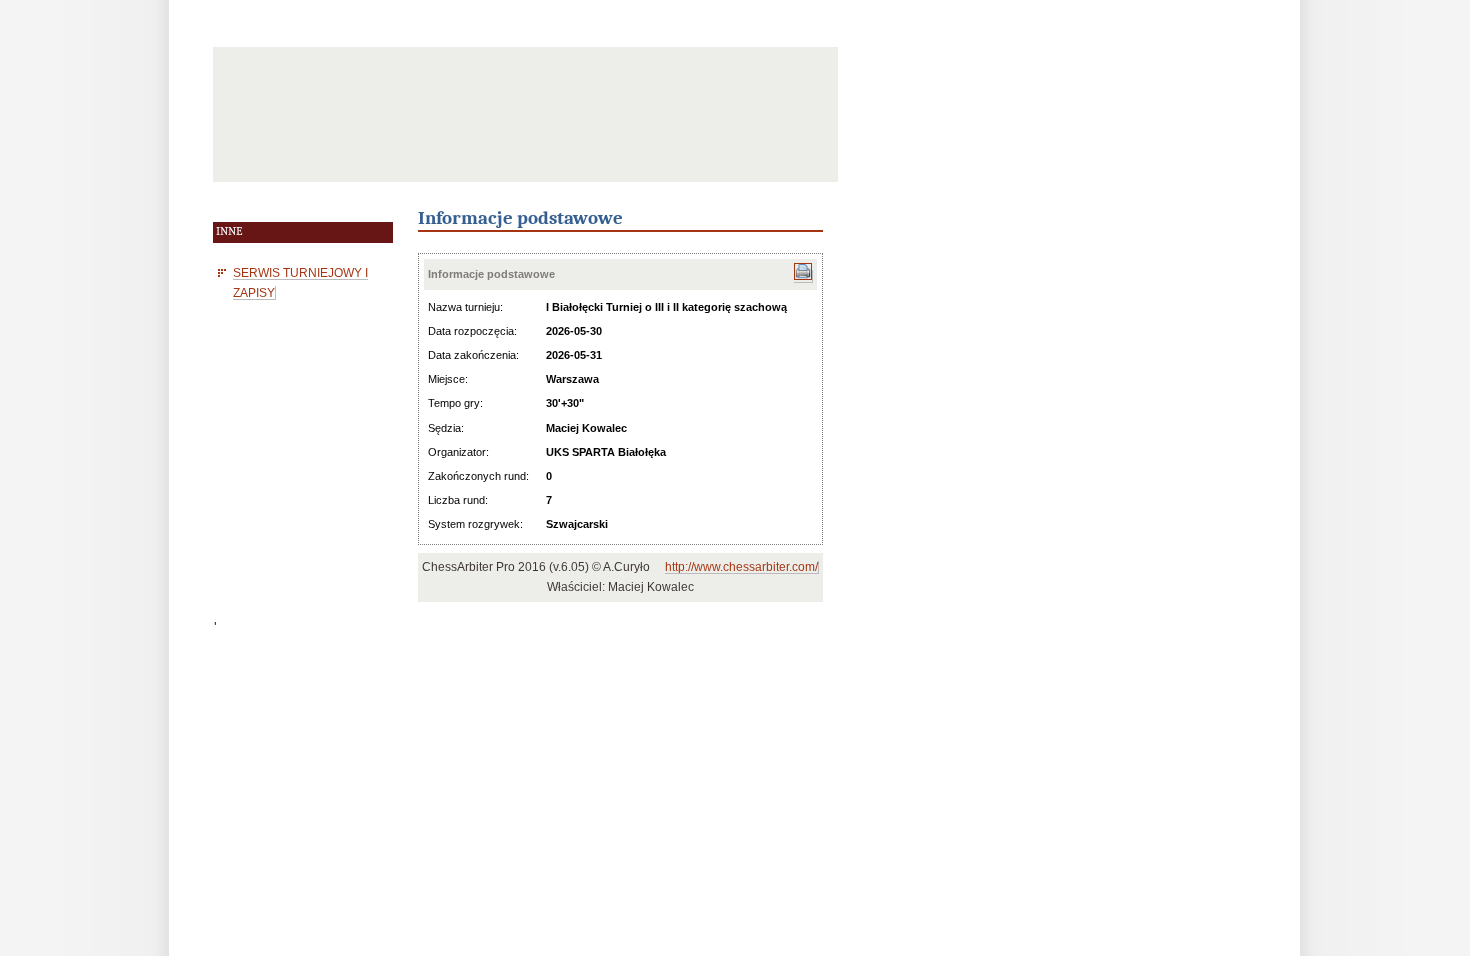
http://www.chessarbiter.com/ (741, 567)
